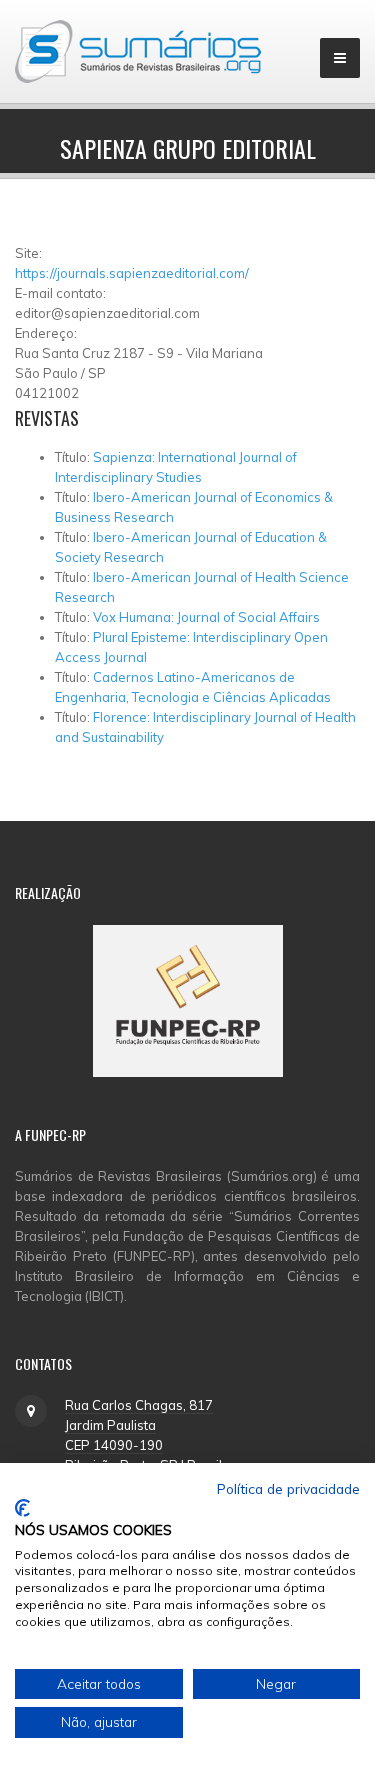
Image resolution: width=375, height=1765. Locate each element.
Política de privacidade (288, 1488)
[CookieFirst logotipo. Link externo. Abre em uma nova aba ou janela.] (22, 1508)
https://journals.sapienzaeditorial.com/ (132, 273)
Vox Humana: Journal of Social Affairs (206, 617)
